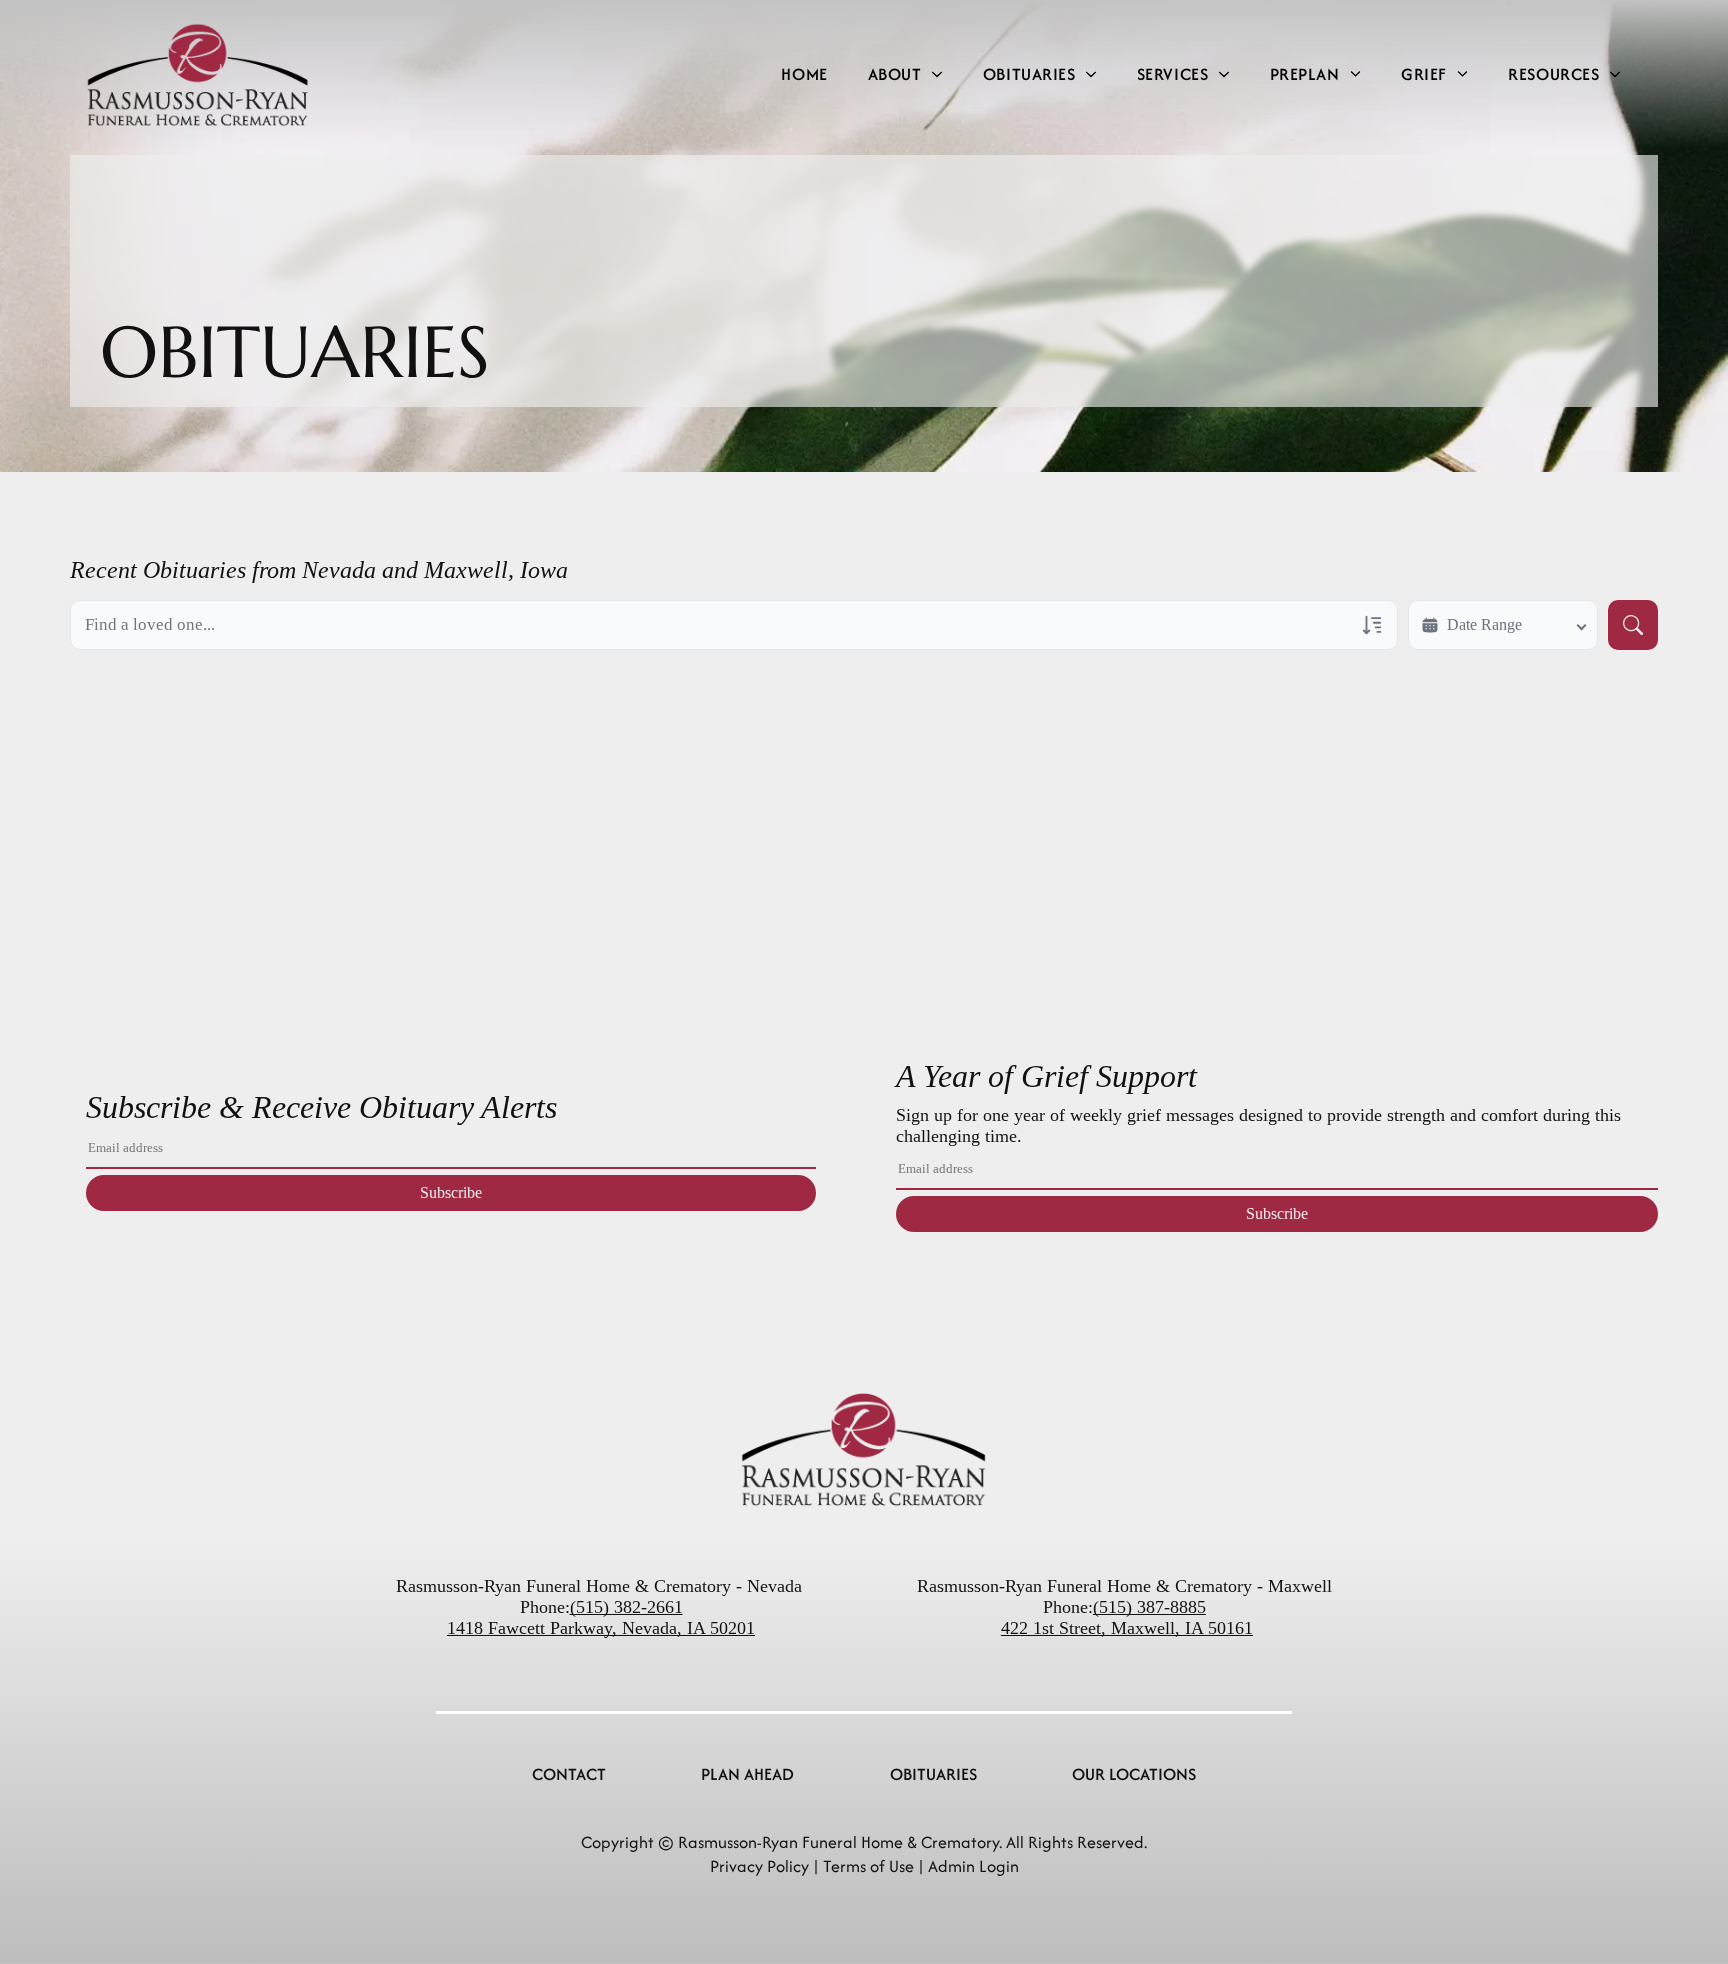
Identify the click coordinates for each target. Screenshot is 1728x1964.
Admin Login (973, 1866)
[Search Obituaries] (1633, 625)
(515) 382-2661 (626, 1607)
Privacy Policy (759, 1866)
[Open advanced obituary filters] (1372, 625)
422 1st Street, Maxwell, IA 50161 (1127, 1628)
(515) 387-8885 (1149, 1607)
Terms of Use (868, 1866)
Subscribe (451, 1192)
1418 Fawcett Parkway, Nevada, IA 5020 (596, 1628)
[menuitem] (804, 74)
